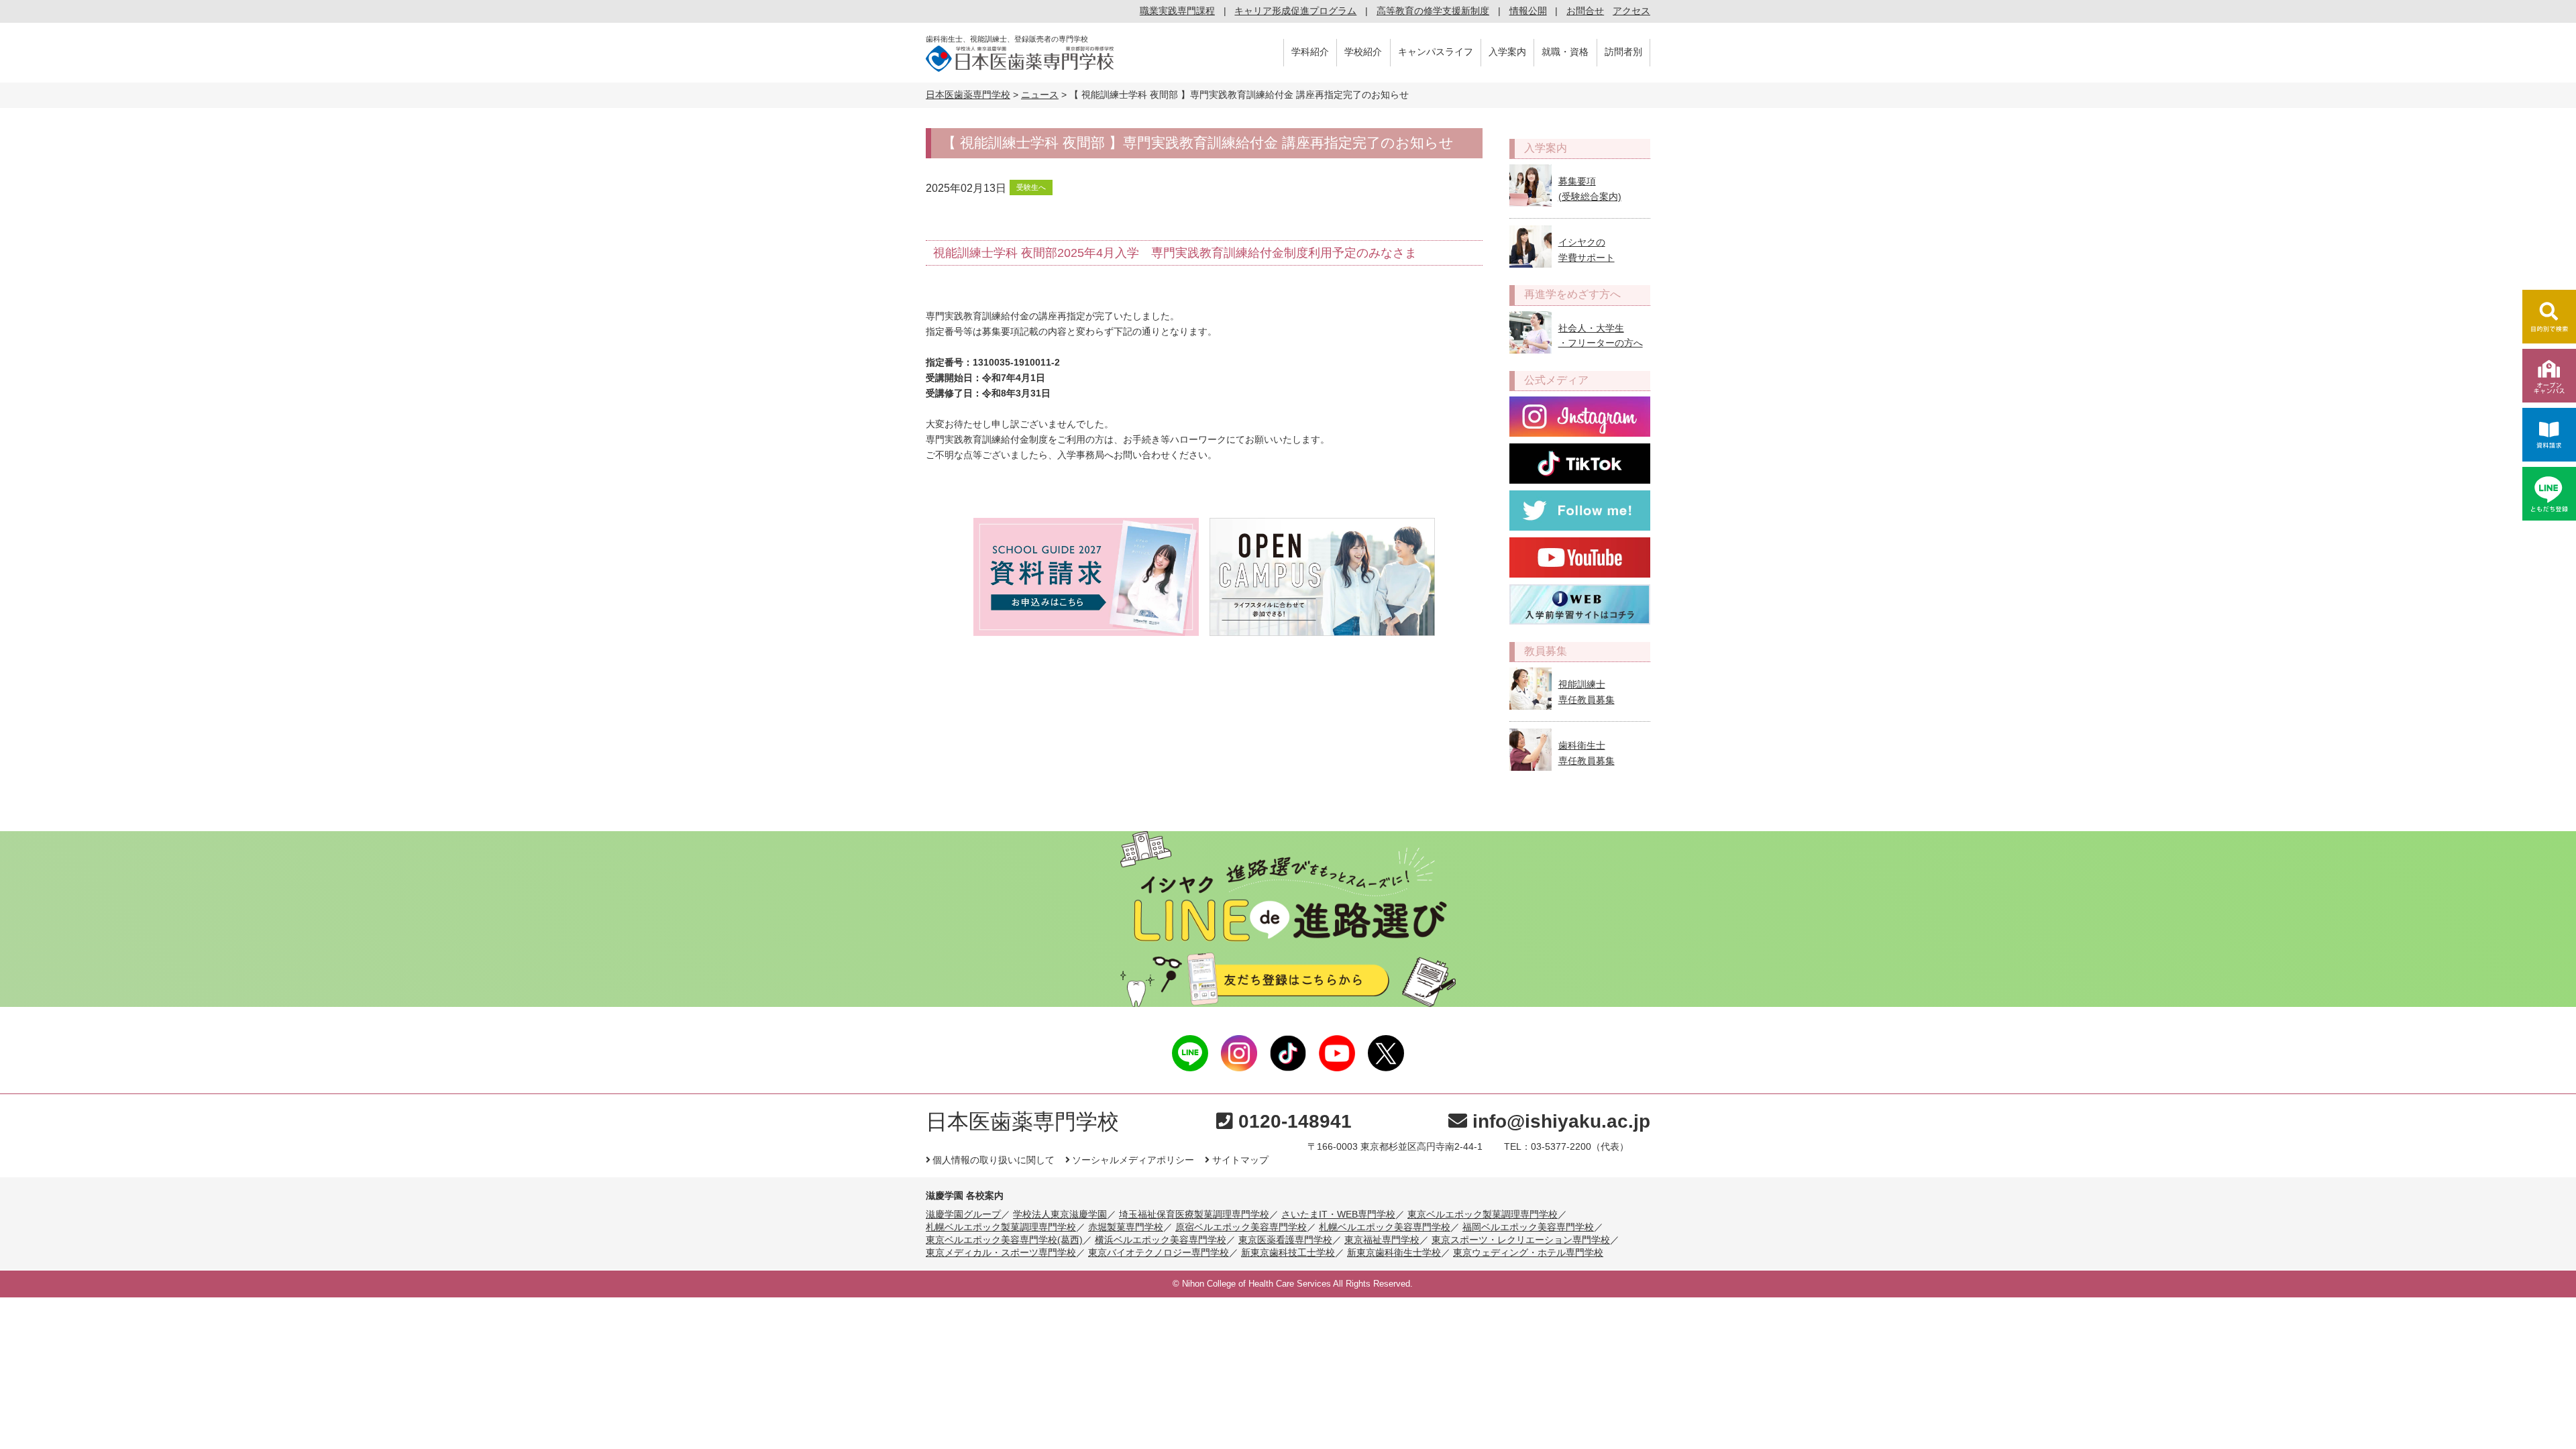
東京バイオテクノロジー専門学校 (1159, 1252)
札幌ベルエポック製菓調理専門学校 (1001, 1227)
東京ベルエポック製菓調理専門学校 (1483, 1214)
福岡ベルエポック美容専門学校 (1528, 1227)
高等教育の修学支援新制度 (1433, 11)
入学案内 (1507, 52)
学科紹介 (1310, 52)
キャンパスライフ (1436, 52)
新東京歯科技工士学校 (1288, 1252)
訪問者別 (1623, 52)
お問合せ (1585, 11)
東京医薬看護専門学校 (1285, 1240)
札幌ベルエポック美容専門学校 (1385, 1227)
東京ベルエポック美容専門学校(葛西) (1004, 1240)
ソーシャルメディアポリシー (1133, 1160)
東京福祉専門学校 (1382, 1240)
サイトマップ (1240, 1160)
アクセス (1631, 11)
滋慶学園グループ (963, 1214)
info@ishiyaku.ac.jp (1561, 1121)
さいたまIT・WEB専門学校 (1338, 1214)
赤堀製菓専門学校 (1126, 1227)
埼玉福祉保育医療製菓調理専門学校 (1194, 1214)
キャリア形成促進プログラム (1295, 11)
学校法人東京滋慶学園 (1060, 1214)
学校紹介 (1363, 52)
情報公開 (1528, 11)
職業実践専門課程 (1177, 11)
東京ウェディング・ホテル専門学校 (1528, 1252)
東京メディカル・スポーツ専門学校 (1001, 1252)
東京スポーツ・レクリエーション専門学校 (1521, 1240)
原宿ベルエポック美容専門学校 (1241, 1227)
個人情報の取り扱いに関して (994, 1160)
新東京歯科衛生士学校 (1394, 1252)
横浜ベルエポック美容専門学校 (1161, 1240)
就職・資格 (1565, 52)
